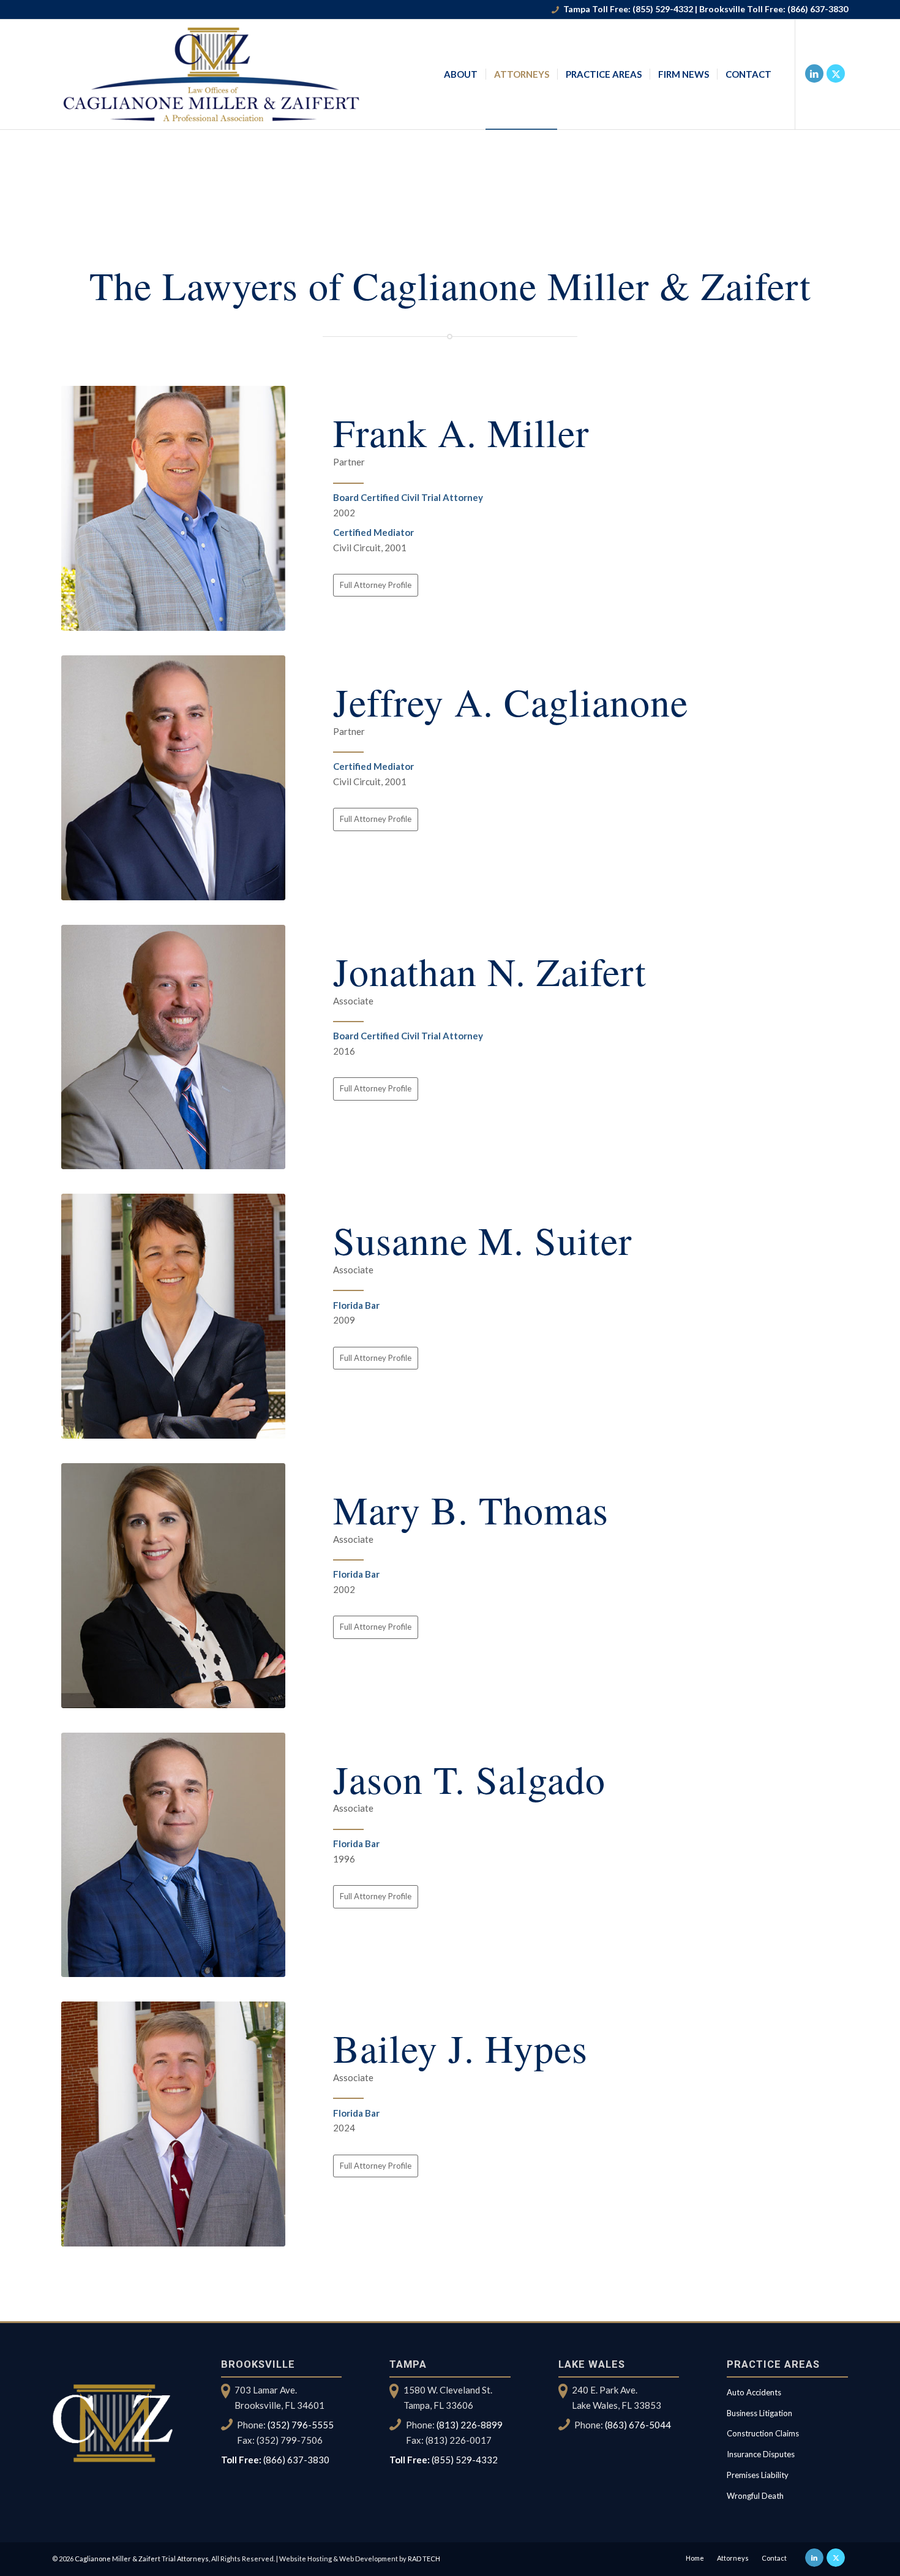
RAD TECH (424, 2559)
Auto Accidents (754, 2392)
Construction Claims (763, 2433)
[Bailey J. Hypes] (173, 2124)
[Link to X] (836, 73)
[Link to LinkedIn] (814, 73)
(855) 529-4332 (663, 9)
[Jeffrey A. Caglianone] (173, 778)
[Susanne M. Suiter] (173, 1316)
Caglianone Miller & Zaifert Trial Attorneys (142, 2559)
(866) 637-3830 (818, 9)
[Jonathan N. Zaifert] (173, 1047)
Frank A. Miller (461, 432)
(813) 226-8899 (470, 2425)
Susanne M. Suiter (482, 1240)
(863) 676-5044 (638, 2425)
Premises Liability (758, 2475)
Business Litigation (759, 2413)
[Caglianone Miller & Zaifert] (213, 74)
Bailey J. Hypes (460, 2047)
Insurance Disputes (761, 2454)
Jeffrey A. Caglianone (511, 701)
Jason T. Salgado (469, 1779)
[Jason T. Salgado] (173, 1855)
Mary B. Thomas (471, 1509)
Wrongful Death (755, 2496)
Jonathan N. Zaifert (490, 971)
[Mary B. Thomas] (173, 1586)
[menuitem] (461, 74)
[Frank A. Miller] (173, 508)
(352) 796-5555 (301, 2425)
